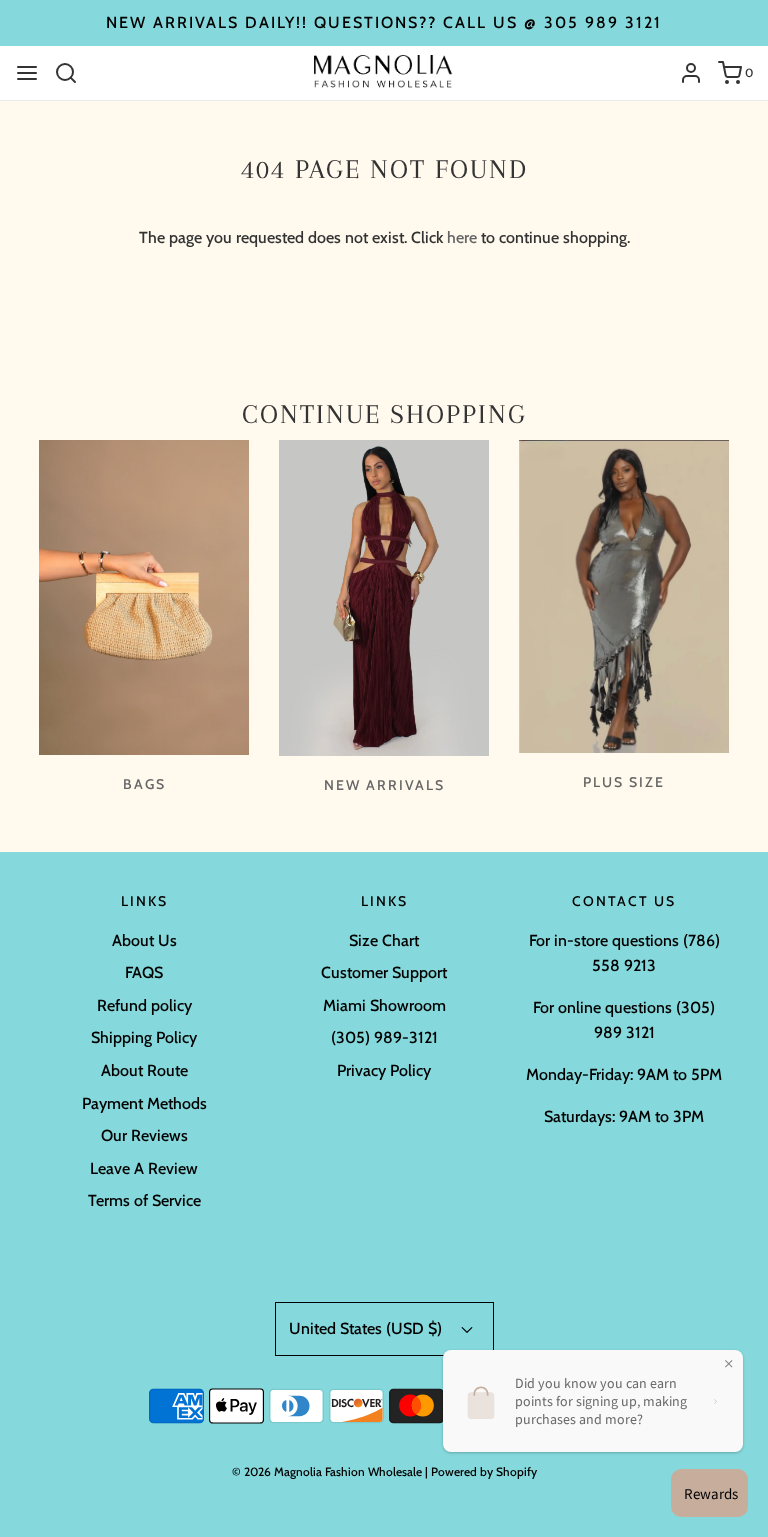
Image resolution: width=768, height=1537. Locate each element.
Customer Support (384, 972)
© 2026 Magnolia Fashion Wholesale (327, 1471)
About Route (144, 1070)
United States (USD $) (367, 1328)
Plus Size (624, 782)
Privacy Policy (384, 1070)
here (462, 237)
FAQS (144, 972)
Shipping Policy (144, 1037)
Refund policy (144, 1005)
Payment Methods (144, 1103)
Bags (144, 784)
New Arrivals (384, 785)
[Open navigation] (27, 73)
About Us (144, 940)
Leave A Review (144, 1168)
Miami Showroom (384, 1005)
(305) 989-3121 (384, 1037)
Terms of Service (144, 1200)
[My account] (683, 73)
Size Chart (384, 940)
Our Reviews (144, 1135)
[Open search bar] (73, 73)
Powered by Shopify (484, 1471)
